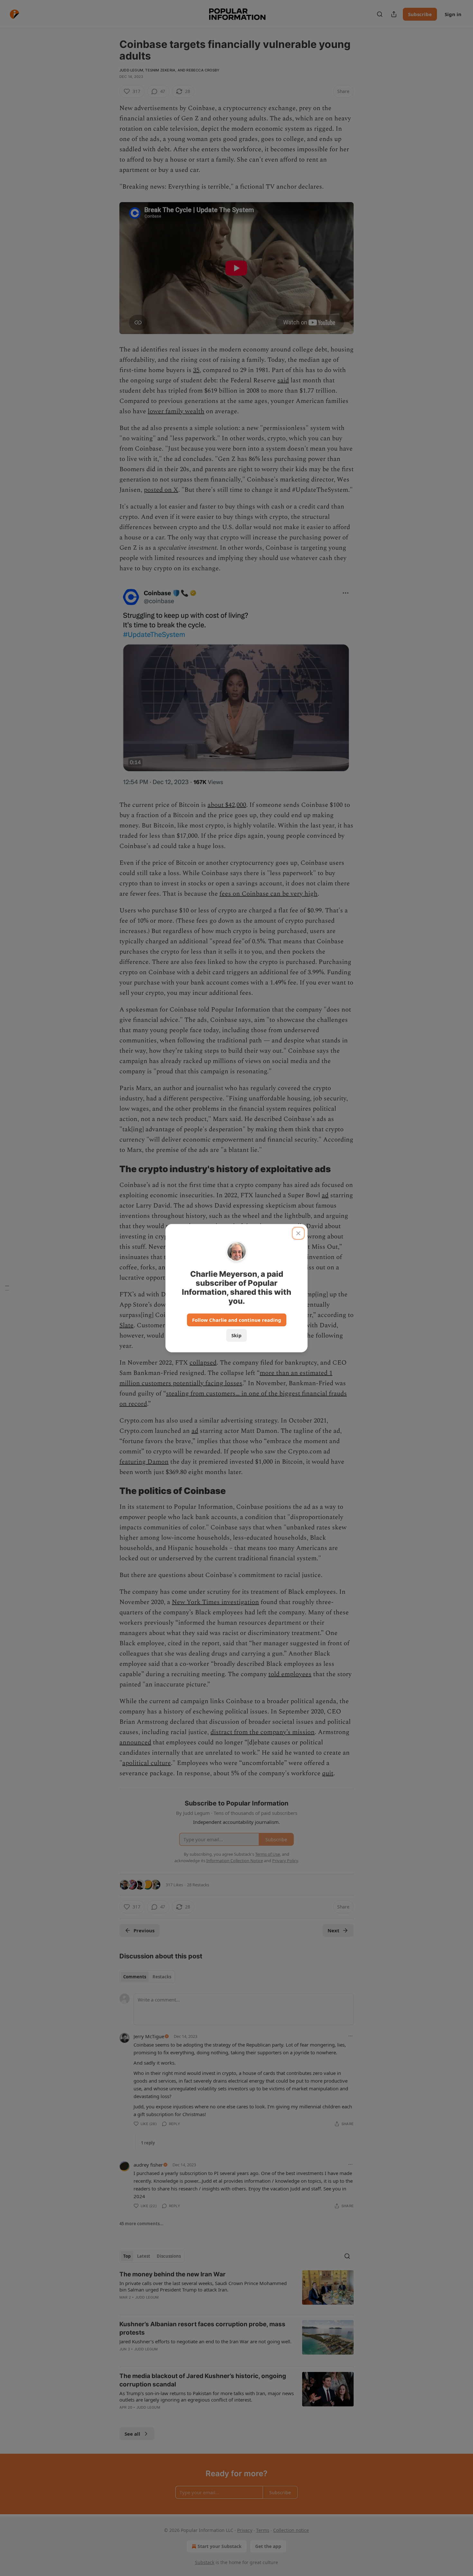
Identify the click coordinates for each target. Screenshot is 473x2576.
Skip (236, 1335)
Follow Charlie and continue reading (237, 1320)
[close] (298, 1233)
